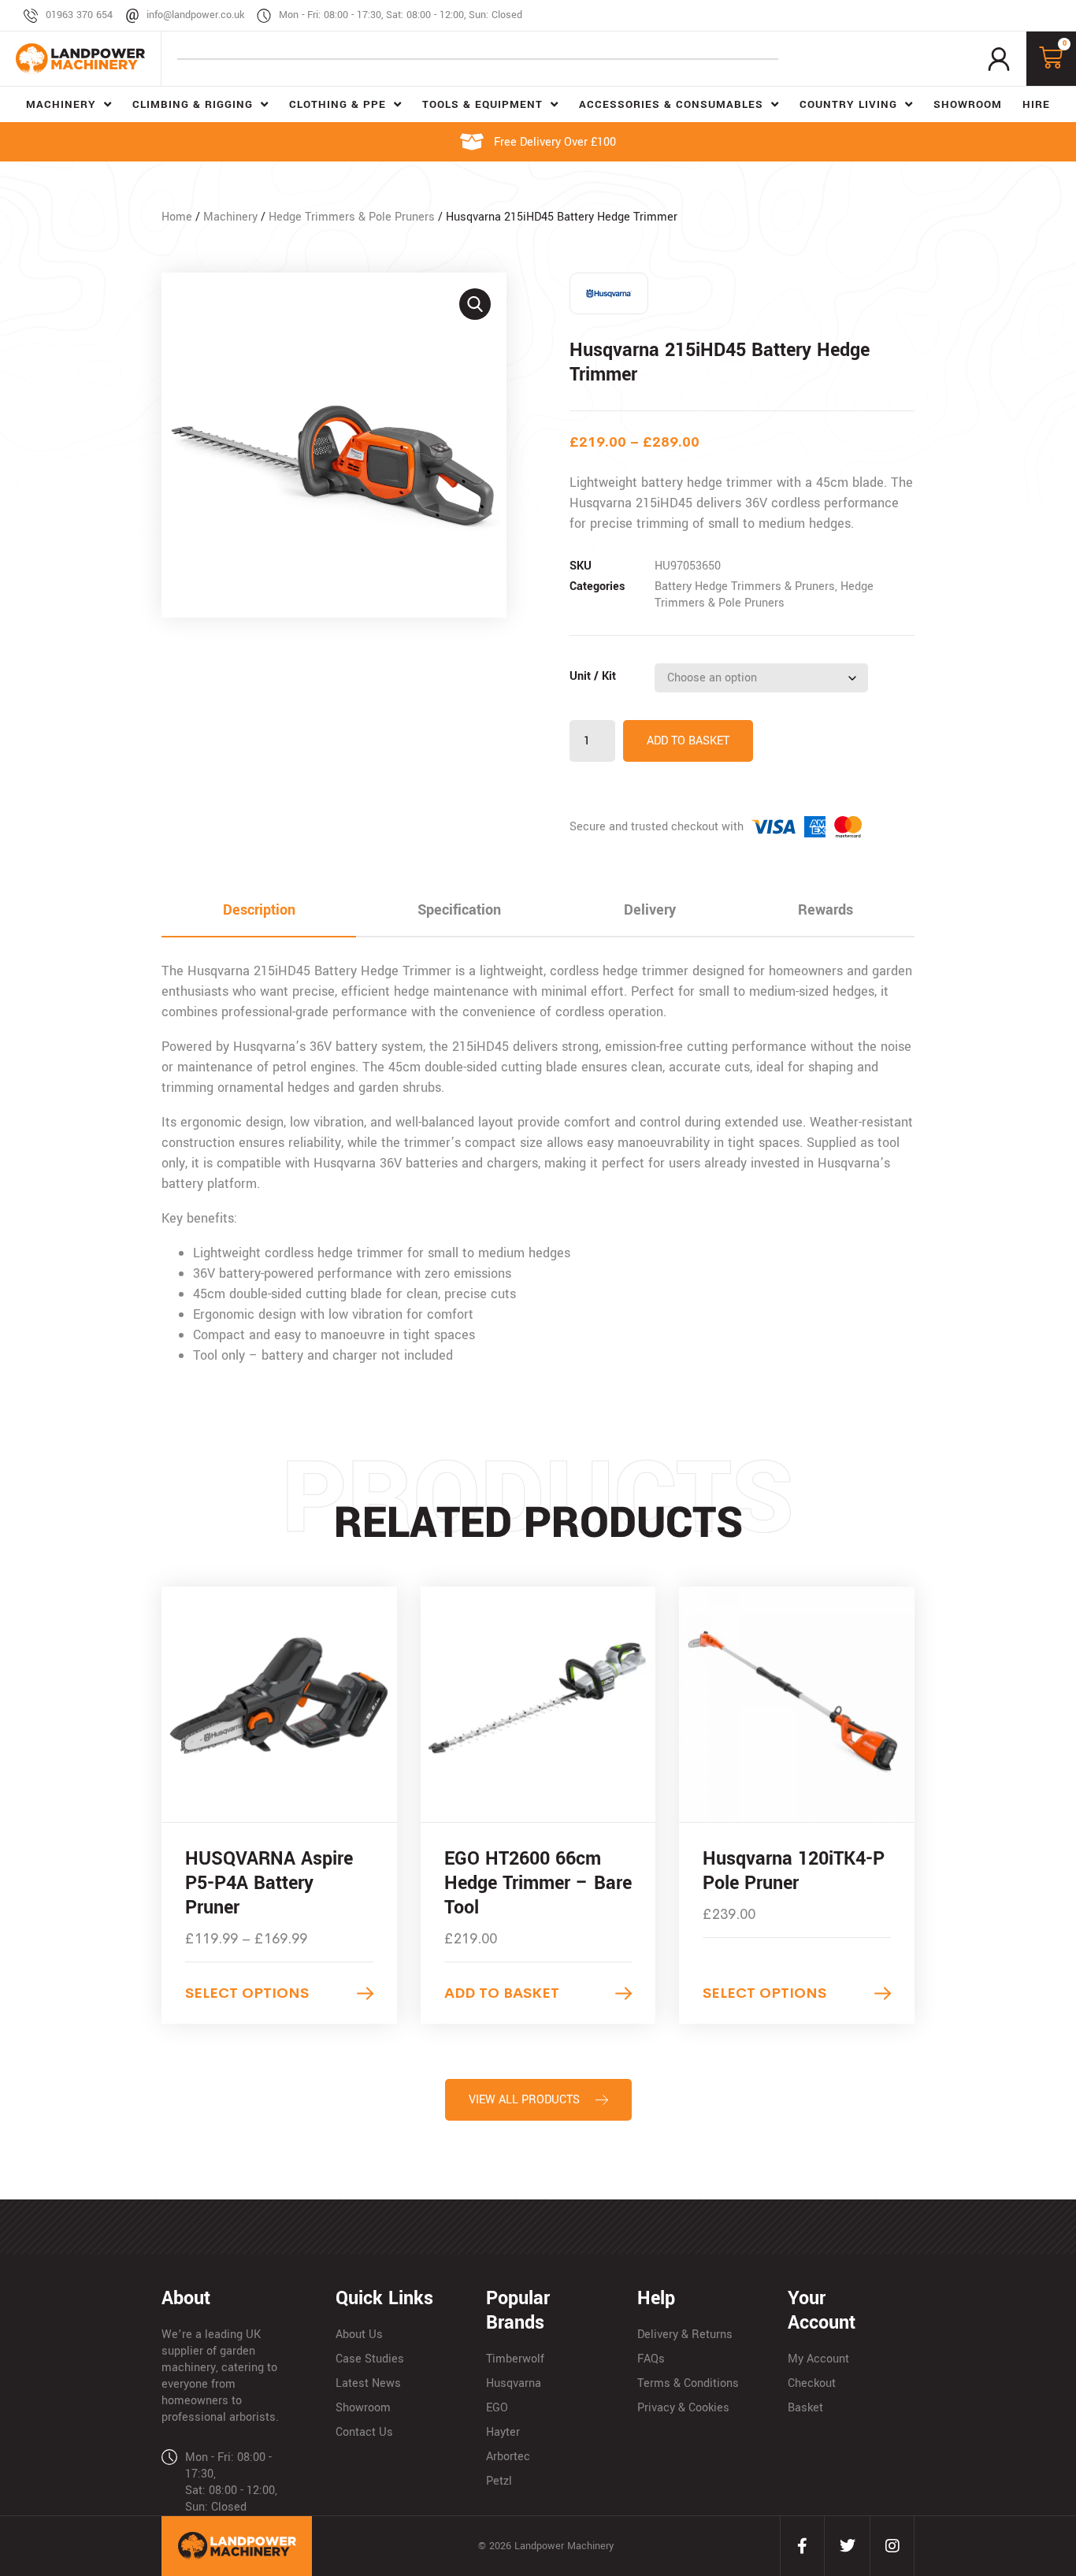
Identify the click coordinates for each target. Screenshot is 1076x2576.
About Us (359, 2335)
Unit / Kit (593, 676)
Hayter (503, 2432)
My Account (818, 2359)
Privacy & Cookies (683, 2408)
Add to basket (688, 741)
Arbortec (508, 2457)
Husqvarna (514, 2383)
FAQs (651, 2359)
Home (177, 217)
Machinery (230, 217)
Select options (247, 1993)
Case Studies (370, 2359)
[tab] (259, 911)
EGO (497, 2408)
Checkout (812, 2383)
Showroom (363, 2408)
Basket (805, 2408)
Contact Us (364, 2432)
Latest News (368, 2383)
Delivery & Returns (685, 2335)
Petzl (499, 2481)
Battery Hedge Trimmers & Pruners (745, 586)
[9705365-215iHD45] (334, 445)
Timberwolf (515, 2359)
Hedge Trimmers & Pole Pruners (352, 217)
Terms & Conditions (688, 2383)
